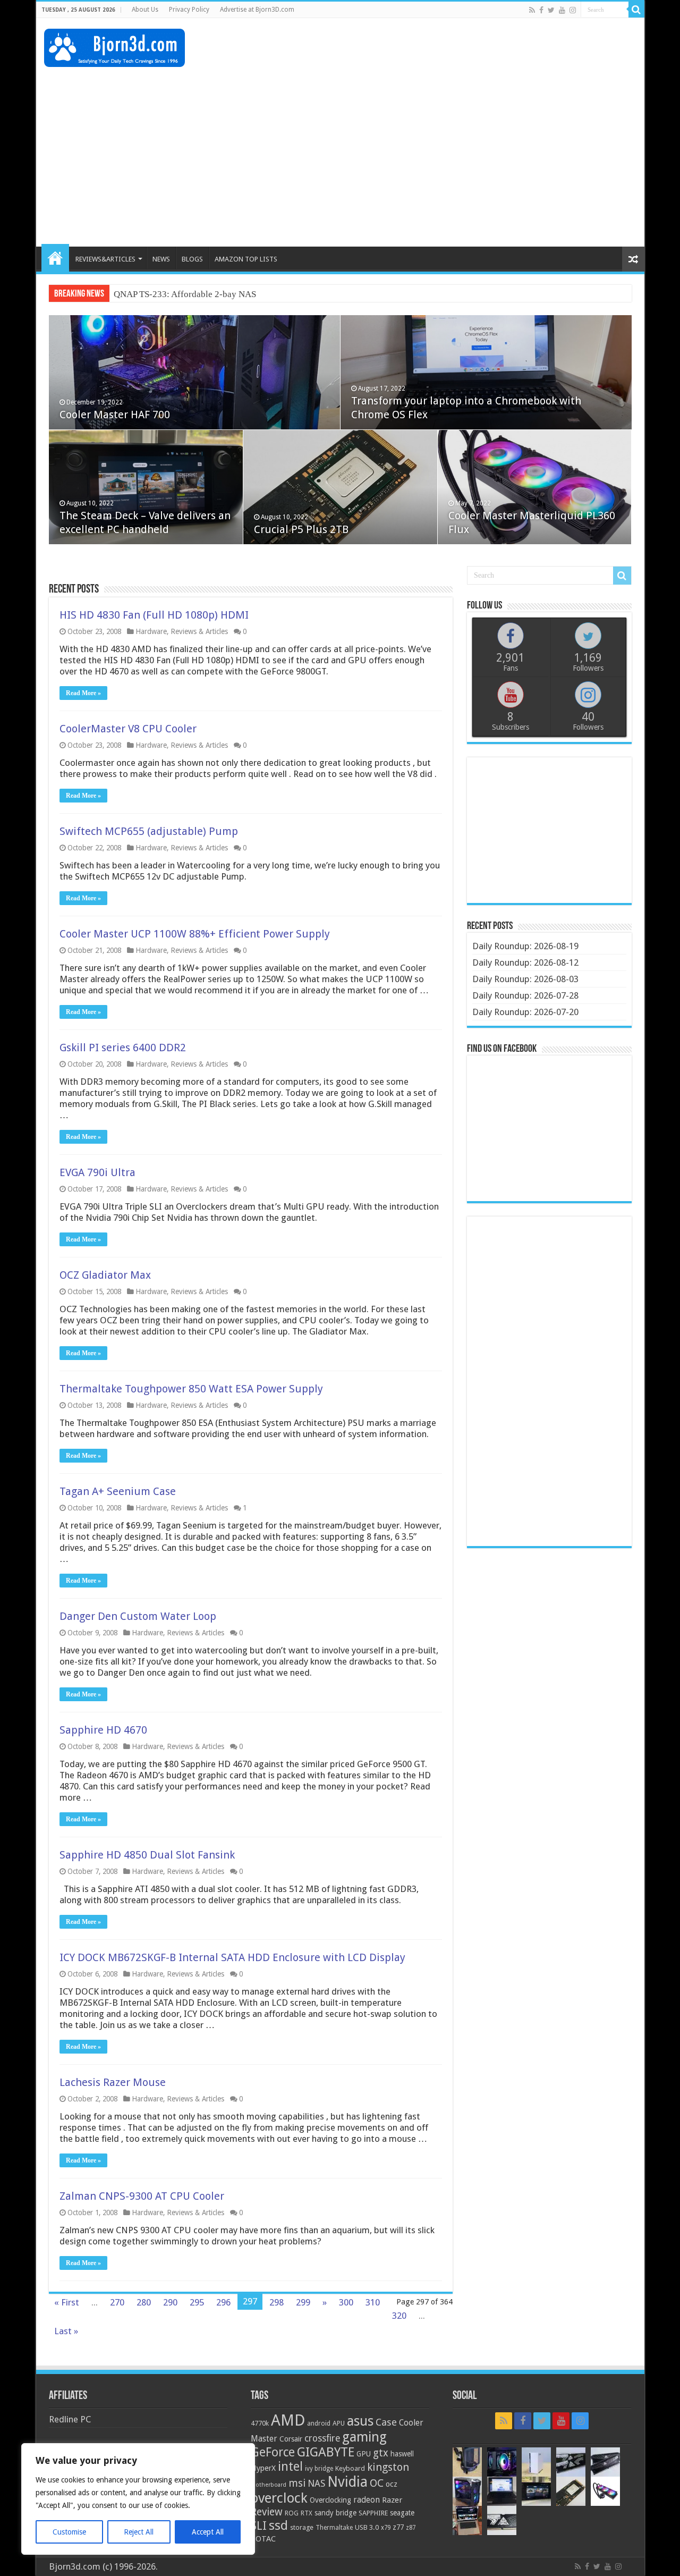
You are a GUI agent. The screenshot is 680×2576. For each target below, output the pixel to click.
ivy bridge (319, 2469)
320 (399, 2316)
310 (373, 2302)
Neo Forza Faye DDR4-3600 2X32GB (185, 294)
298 (277, 2302)
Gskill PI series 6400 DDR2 (123, 1048)
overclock (279, 2498)
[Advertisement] (443, 53)
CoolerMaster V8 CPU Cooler (128, 729)
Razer (392, 2500)
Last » (66, 2331)
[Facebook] (541, 10)
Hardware (151, 631)
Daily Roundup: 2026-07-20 (525, 1012)
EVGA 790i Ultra (97, 1172)
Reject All (139, 2532)
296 (223, 2302)
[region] (138, 2499)
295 (197, 2302)
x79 (386, 2528)
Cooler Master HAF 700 (115, 415)
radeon (367, 2500)
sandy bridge (335, 2513)
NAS (316, 2484)
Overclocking (330, 2500)
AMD (288, 2420)
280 (144, 2302)
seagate (402, 2513)
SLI (259, 2526)
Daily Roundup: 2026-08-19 (525, 946)
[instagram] (573, 10)
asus (360, 2421)
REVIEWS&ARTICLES (105, 259)
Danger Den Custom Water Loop (138, 1616)
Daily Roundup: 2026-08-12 (525, 962)
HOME (55, 258)
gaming (364, 2437)
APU (339, 2423)
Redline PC (70, 2419)
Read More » (83, 693)
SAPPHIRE (373, 2513)
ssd (278, 2526)
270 (117, 2302)
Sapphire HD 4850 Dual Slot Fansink (147, 1855)
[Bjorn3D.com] (114, 46)
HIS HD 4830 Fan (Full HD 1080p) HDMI (154, 615)
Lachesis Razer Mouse (113, 2082)
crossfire (322, 2438)
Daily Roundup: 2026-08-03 (525, 979)
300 (346, 2302)
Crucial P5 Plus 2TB (301, 529)
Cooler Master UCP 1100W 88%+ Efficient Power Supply (195, 934)
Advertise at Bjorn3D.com (257, 10)
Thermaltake (334, 2528)
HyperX (263, 2468)
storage (302, 2527)
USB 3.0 (367, 2527)
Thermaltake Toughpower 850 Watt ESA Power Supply (191, 1389)
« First (67, 2302)
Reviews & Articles (199, 631)
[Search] (636, 10)
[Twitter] (551, 10)
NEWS (161, 259)
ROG (292, 2513)
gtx (381, 2453)
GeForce (273, 2452)
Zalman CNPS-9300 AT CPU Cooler (142, 2196)
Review (267, 2512)
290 (170, 2302)
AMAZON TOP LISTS (246, 259)
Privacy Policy (189, 10)
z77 (398, 2527)
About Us (145, 10)
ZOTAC (263, 2539)
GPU (364, 2454)
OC (377, 2483)
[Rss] (532, 10)
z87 (411, 2528)
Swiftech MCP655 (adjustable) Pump (149, 831)
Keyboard (350, 2468)
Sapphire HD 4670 (103, 1730)
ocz (392, 2484)
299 (303, 2302)
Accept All (208, 2532)
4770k (260, 2423)
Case (386, 2422)
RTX (307, 2513)
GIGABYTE (326, 2452)
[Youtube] (562, 10)
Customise (69, 2532)
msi (297, 2483)
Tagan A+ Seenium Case (118, 1491)
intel (290, 2467)
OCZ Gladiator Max (105, 1275)
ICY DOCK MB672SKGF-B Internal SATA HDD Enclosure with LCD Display (232, 1957)
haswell (402, 2454)
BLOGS (192, 259)
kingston (388, 2467)
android (319, 2423)
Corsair (291, 2439)
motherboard (269, 2485)
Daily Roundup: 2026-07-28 (525, 995)
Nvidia (347, 2482)
